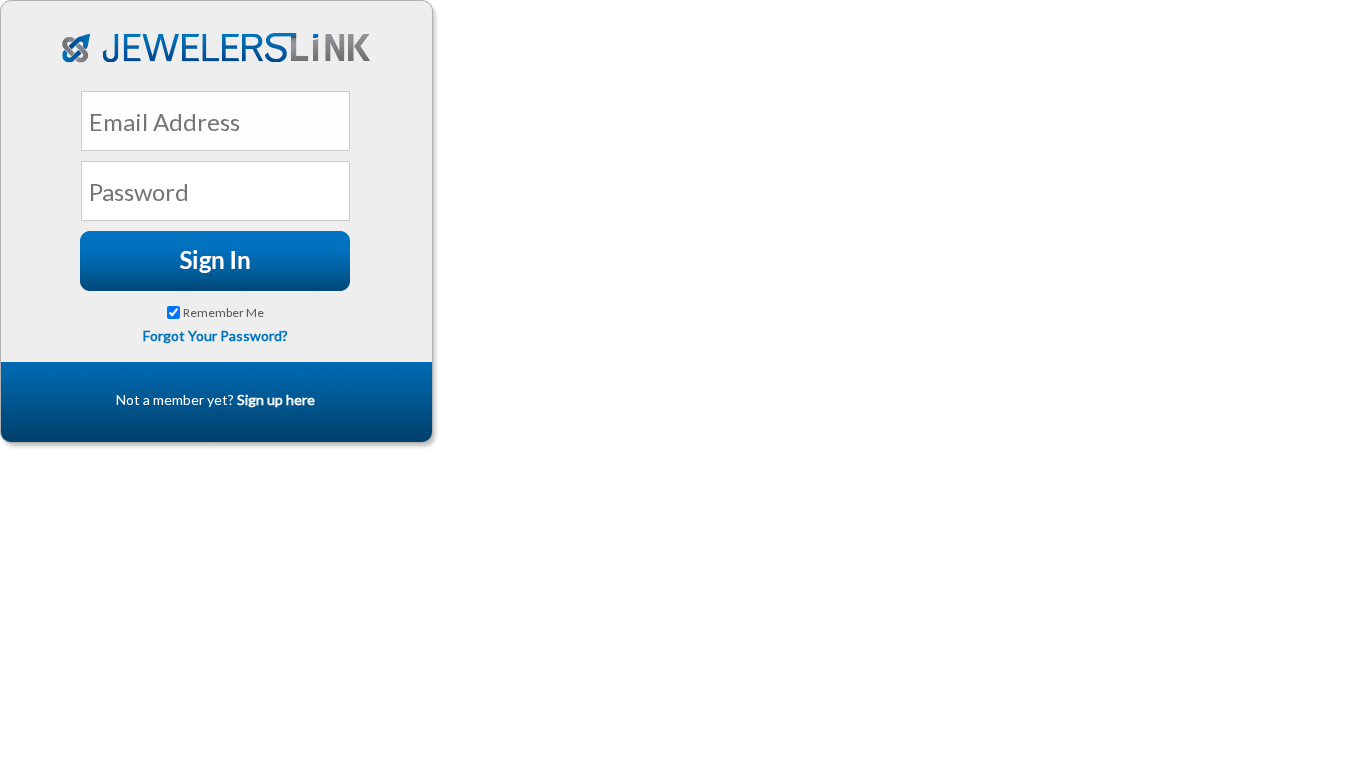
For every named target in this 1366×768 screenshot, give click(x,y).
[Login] (215, 261)
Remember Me (223, 312)
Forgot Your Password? (215, 335)
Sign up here (276, 399)
